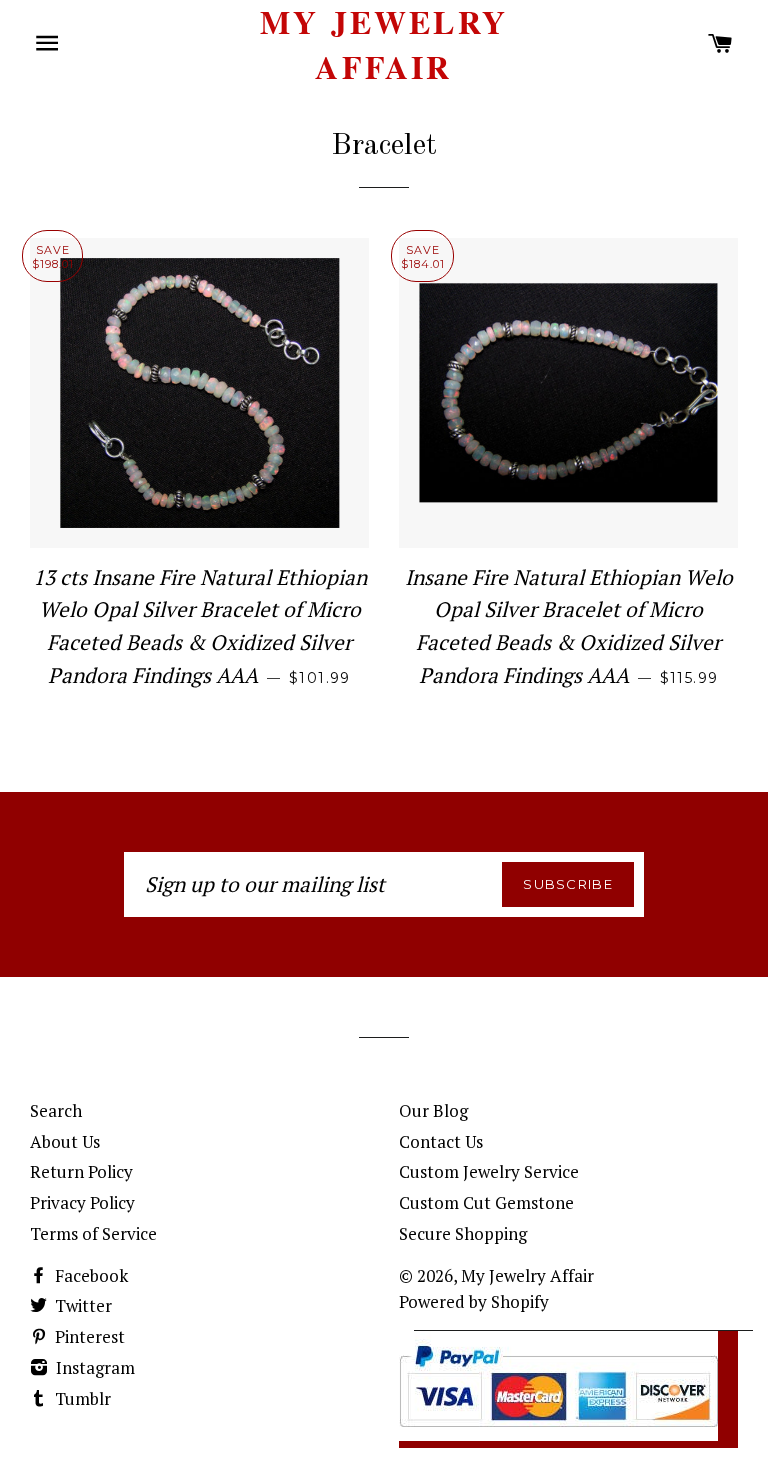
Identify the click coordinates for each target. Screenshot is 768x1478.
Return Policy (81, 1171)
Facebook (89, 1275)
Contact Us (441, 1141)
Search (56, 1110)
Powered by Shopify (474, 1301)
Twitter (81, 1305)
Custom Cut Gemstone (486, 1202)
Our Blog (433, 1110)
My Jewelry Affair (384, 45)
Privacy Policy (82, 1202)
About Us (65, 1141)
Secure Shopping (463, 1233)
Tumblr (81, 1398)
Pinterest (88, 1336)
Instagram (93, 1367)
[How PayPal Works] (558, 1435)
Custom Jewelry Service (489, 1171)
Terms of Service (93, 1233)
